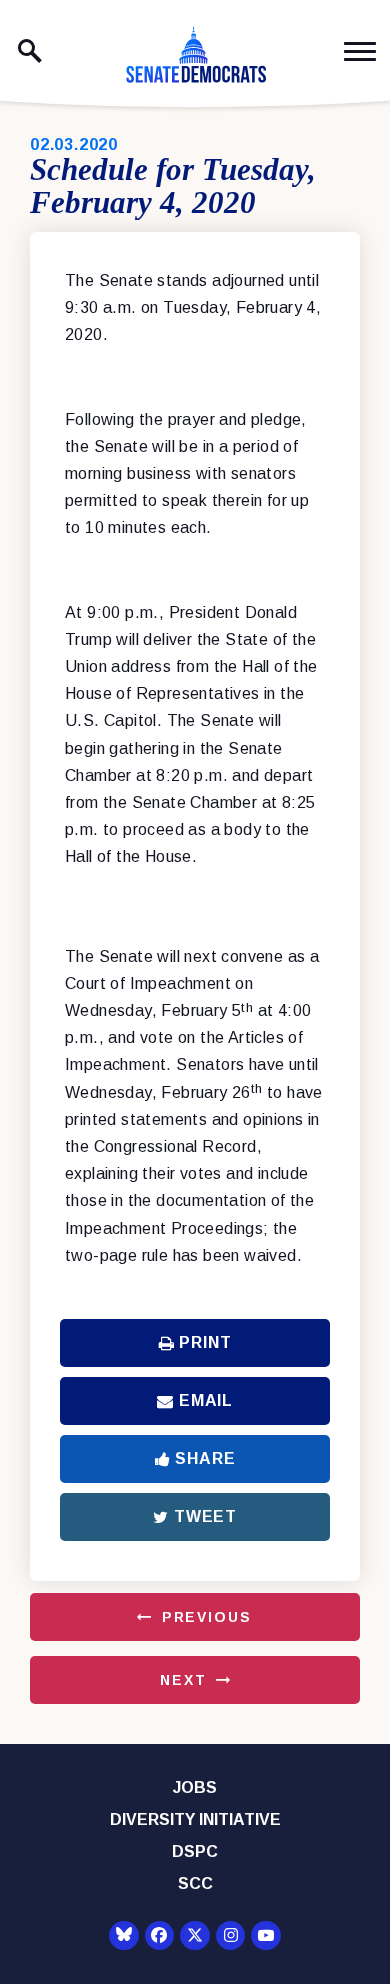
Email (206, 1400)
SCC (195, 1883)
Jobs (195, 1787)
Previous (207, 1617)
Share (205, 1458)
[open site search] (30, 51)
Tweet (205, 1516)
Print (205, 1342)
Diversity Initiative (195, 1819)
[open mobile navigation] (360, 51)
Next (183, 1680)
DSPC (195, 1851)
